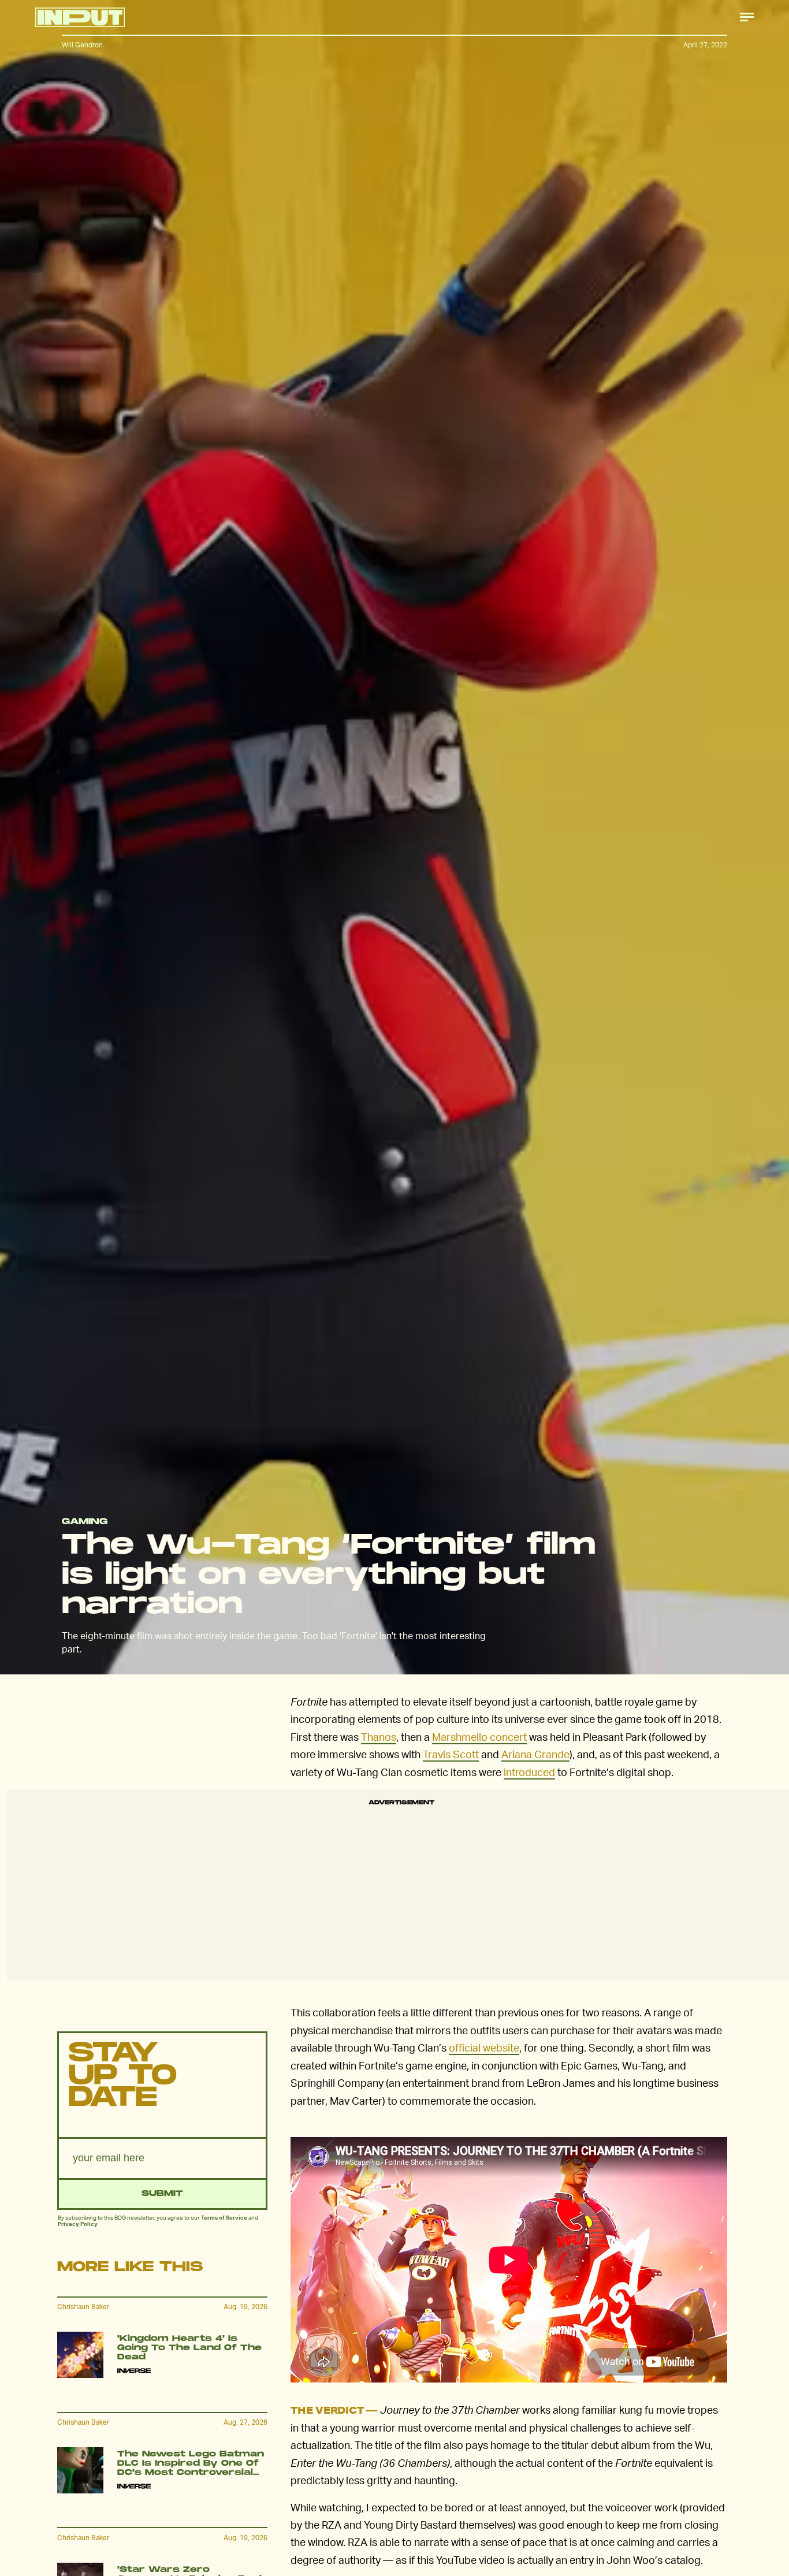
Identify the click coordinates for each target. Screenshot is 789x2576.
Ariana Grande (535, 1754)
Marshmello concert (479, 1736)
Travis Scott (451, 1754)
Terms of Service (224, 2217)
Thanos (379, 1736)
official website (484, 2047)
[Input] (80, 17)
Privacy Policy (78, 2224)
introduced (529, 1772)
